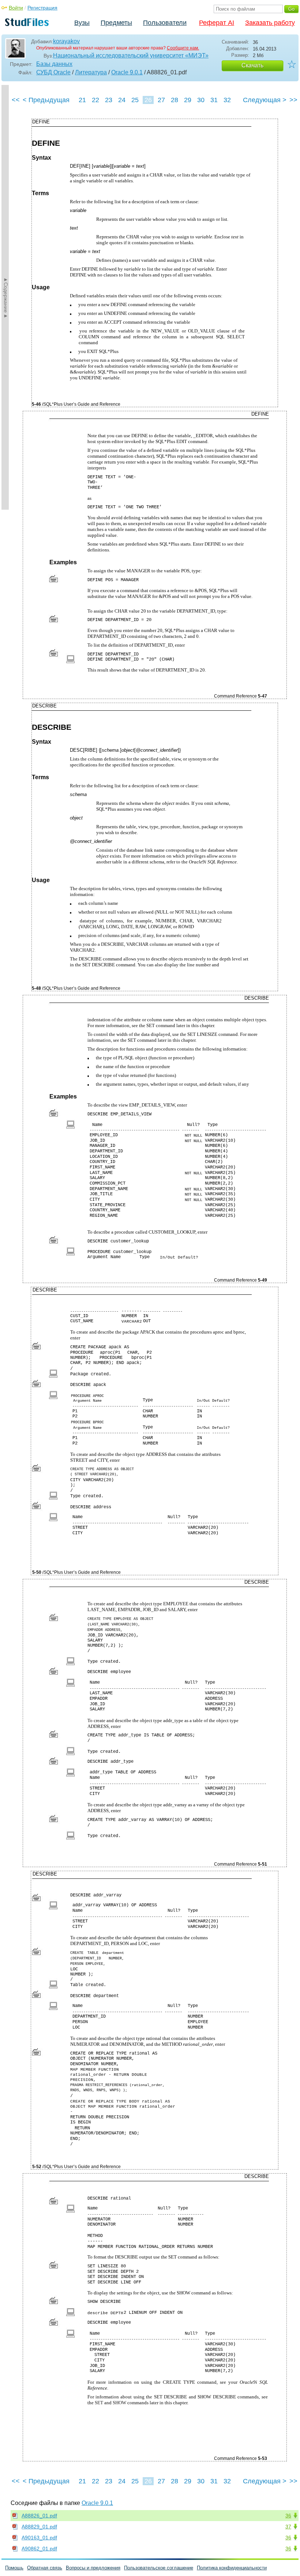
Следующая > (265, 100)
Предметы (116, 23)
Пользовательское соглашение (159, 2568)
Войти (16, 8)
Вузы (82, 23)
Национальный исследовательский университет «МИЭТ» (131, 55)
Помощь (14, 2568)
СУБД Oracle (53, 72)
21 (82, 100)
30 (201, 100)
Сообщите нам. (183, 48)
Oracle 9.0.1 (127, 72)
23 (109, 100)
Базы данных (54, 64)
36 (288, 2516)
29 (188, 100)
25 (135, 100)
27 (161, 100)
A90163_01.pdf (39, 2538)
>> (293, 100)
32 (227, 100)
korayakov (66, 41)
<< (16, 100)
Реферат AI (217, 23)
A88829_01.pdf (39, 2527)
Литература (91, 72)
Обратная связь (45, 2568)
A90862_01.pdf (39, 2549)
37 (288, 2527)
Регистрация (42, 8)
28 (175, 100)
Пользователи (165, 23)
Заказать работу (270, 23)
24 (122, 100)
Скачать (252, 65)
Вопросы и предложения (93, 2568)
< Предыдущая (46, 100)
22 (95, 100)
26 (148, 100)
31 (214, 100)
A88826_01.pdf (39, 2516)
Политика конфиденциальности (232, 2568)
